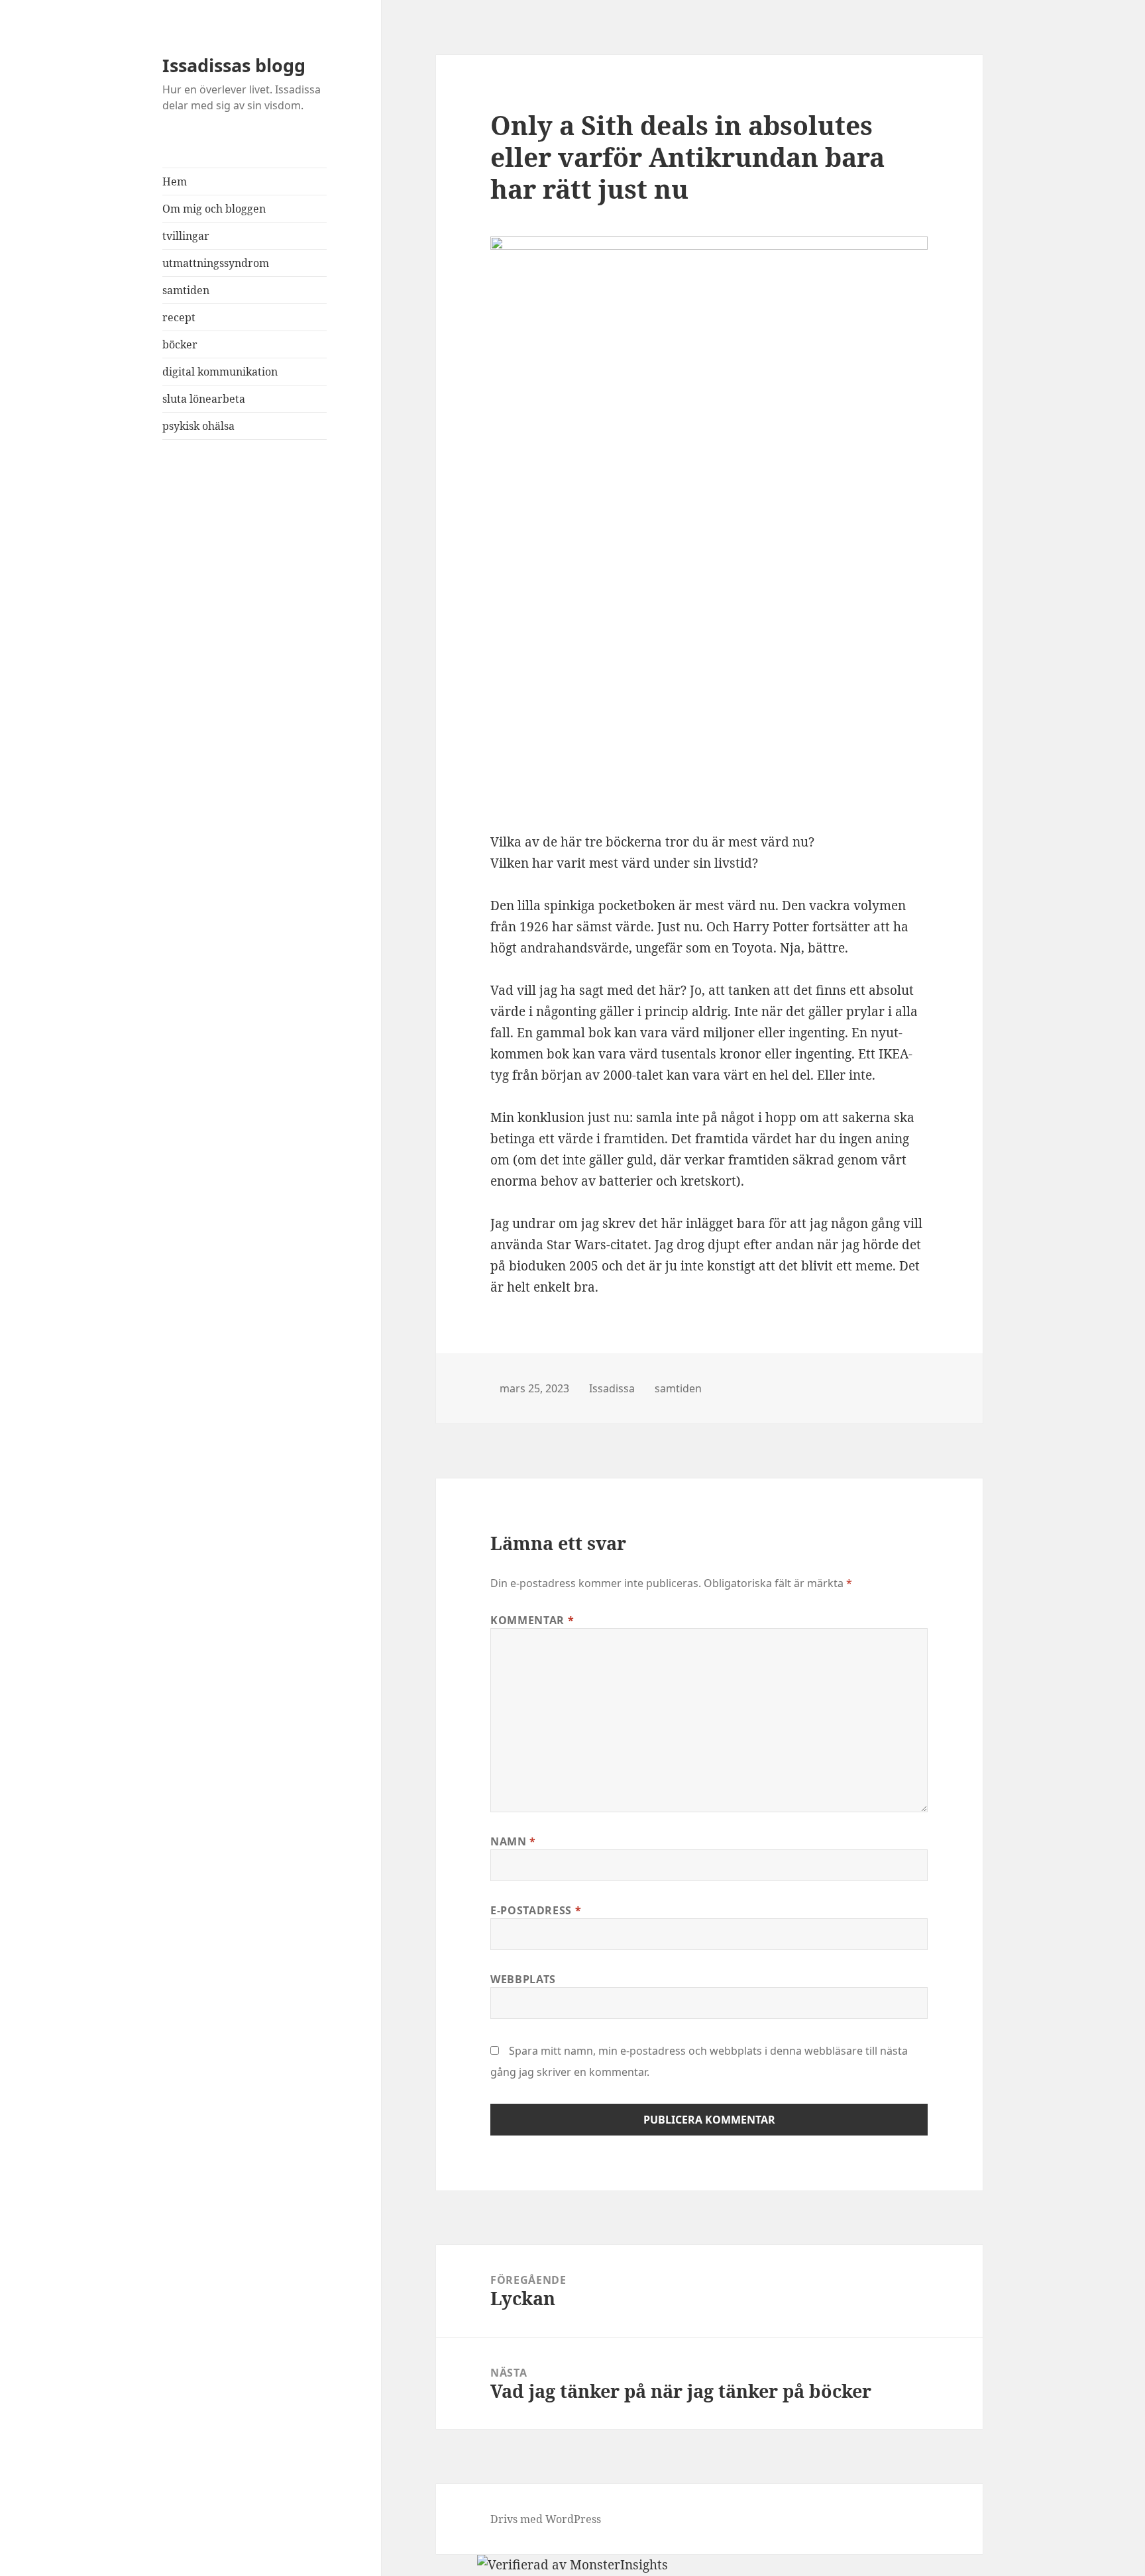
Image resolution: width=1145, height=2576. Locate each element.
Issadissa (612, 1388)
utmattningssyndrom (216, 263)
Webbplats (523, 1979)
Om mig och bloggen (214, 209)
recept (179, 317)
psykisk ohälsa (198, 426)
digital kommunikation (220, 372)
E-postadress (536, 1910)
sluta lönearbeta (204, 399)
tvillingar (186, 236)
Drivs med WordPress (546, 2519)
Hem (175, 181)
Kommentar (532, 1620)
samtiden (186, 290)
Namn (513, 1841)
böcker (180, 344)
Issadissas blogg (234, 65)
